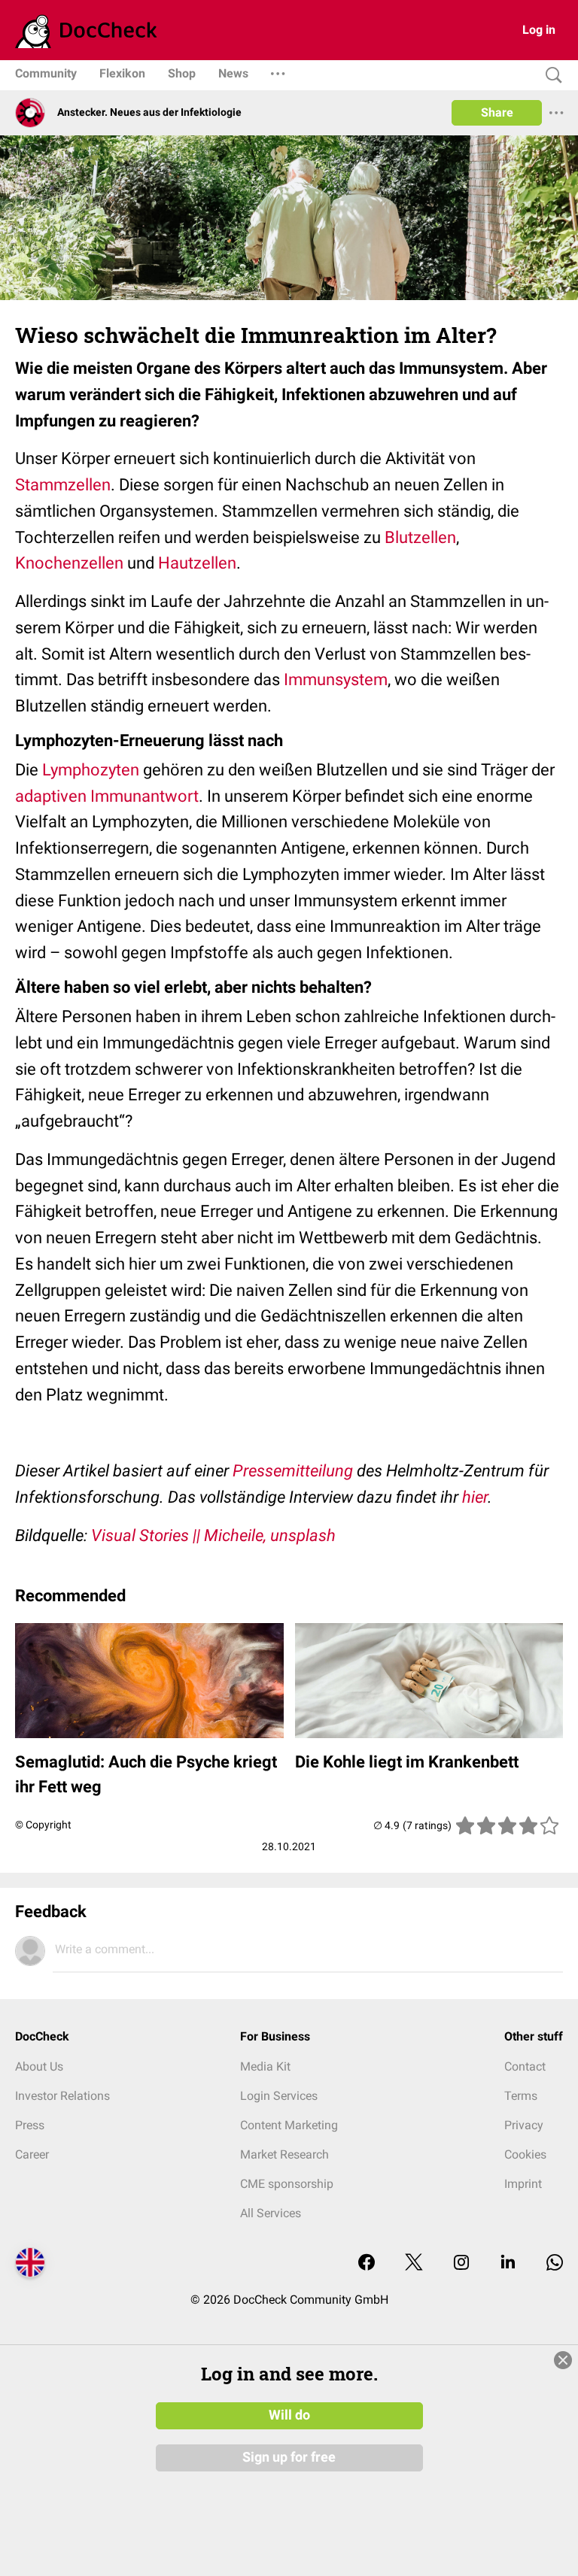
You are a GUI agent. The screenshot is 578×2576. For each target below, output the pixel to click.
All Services (271, 2213)
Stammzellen (63, 485)
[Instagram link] (461, 2263)
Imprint (523, 2184)
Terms (521, 2096)
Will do (289, 2415)
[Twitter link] (414, 2263)
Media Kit (265, 2066)
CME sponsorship (287, 2184)
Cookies (525, 2154)
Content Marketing (289, 2125)
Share (497, 112)
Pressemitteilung (293, 1471)
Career (32, 2154)
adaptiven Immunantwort (107, 796)
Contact (525, 2066)
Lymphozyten (91, 770)
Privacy (524, 2125)
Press (30, 2125)
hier (475, 1497)
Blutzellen (420, 537)
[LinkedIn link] (508, 2263)
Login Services (279, 2096)
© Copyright (43, 1825)
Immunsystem (336, 680)
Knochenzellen (69, 563)
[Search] (550, 76)
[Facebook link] (367, 2263)
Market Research (284, 2154)
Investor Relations (62, 2096)
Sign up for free (289, 2457)
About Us (39, 2066)
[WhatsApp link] (555, 2263)
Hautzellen (197, 563)
